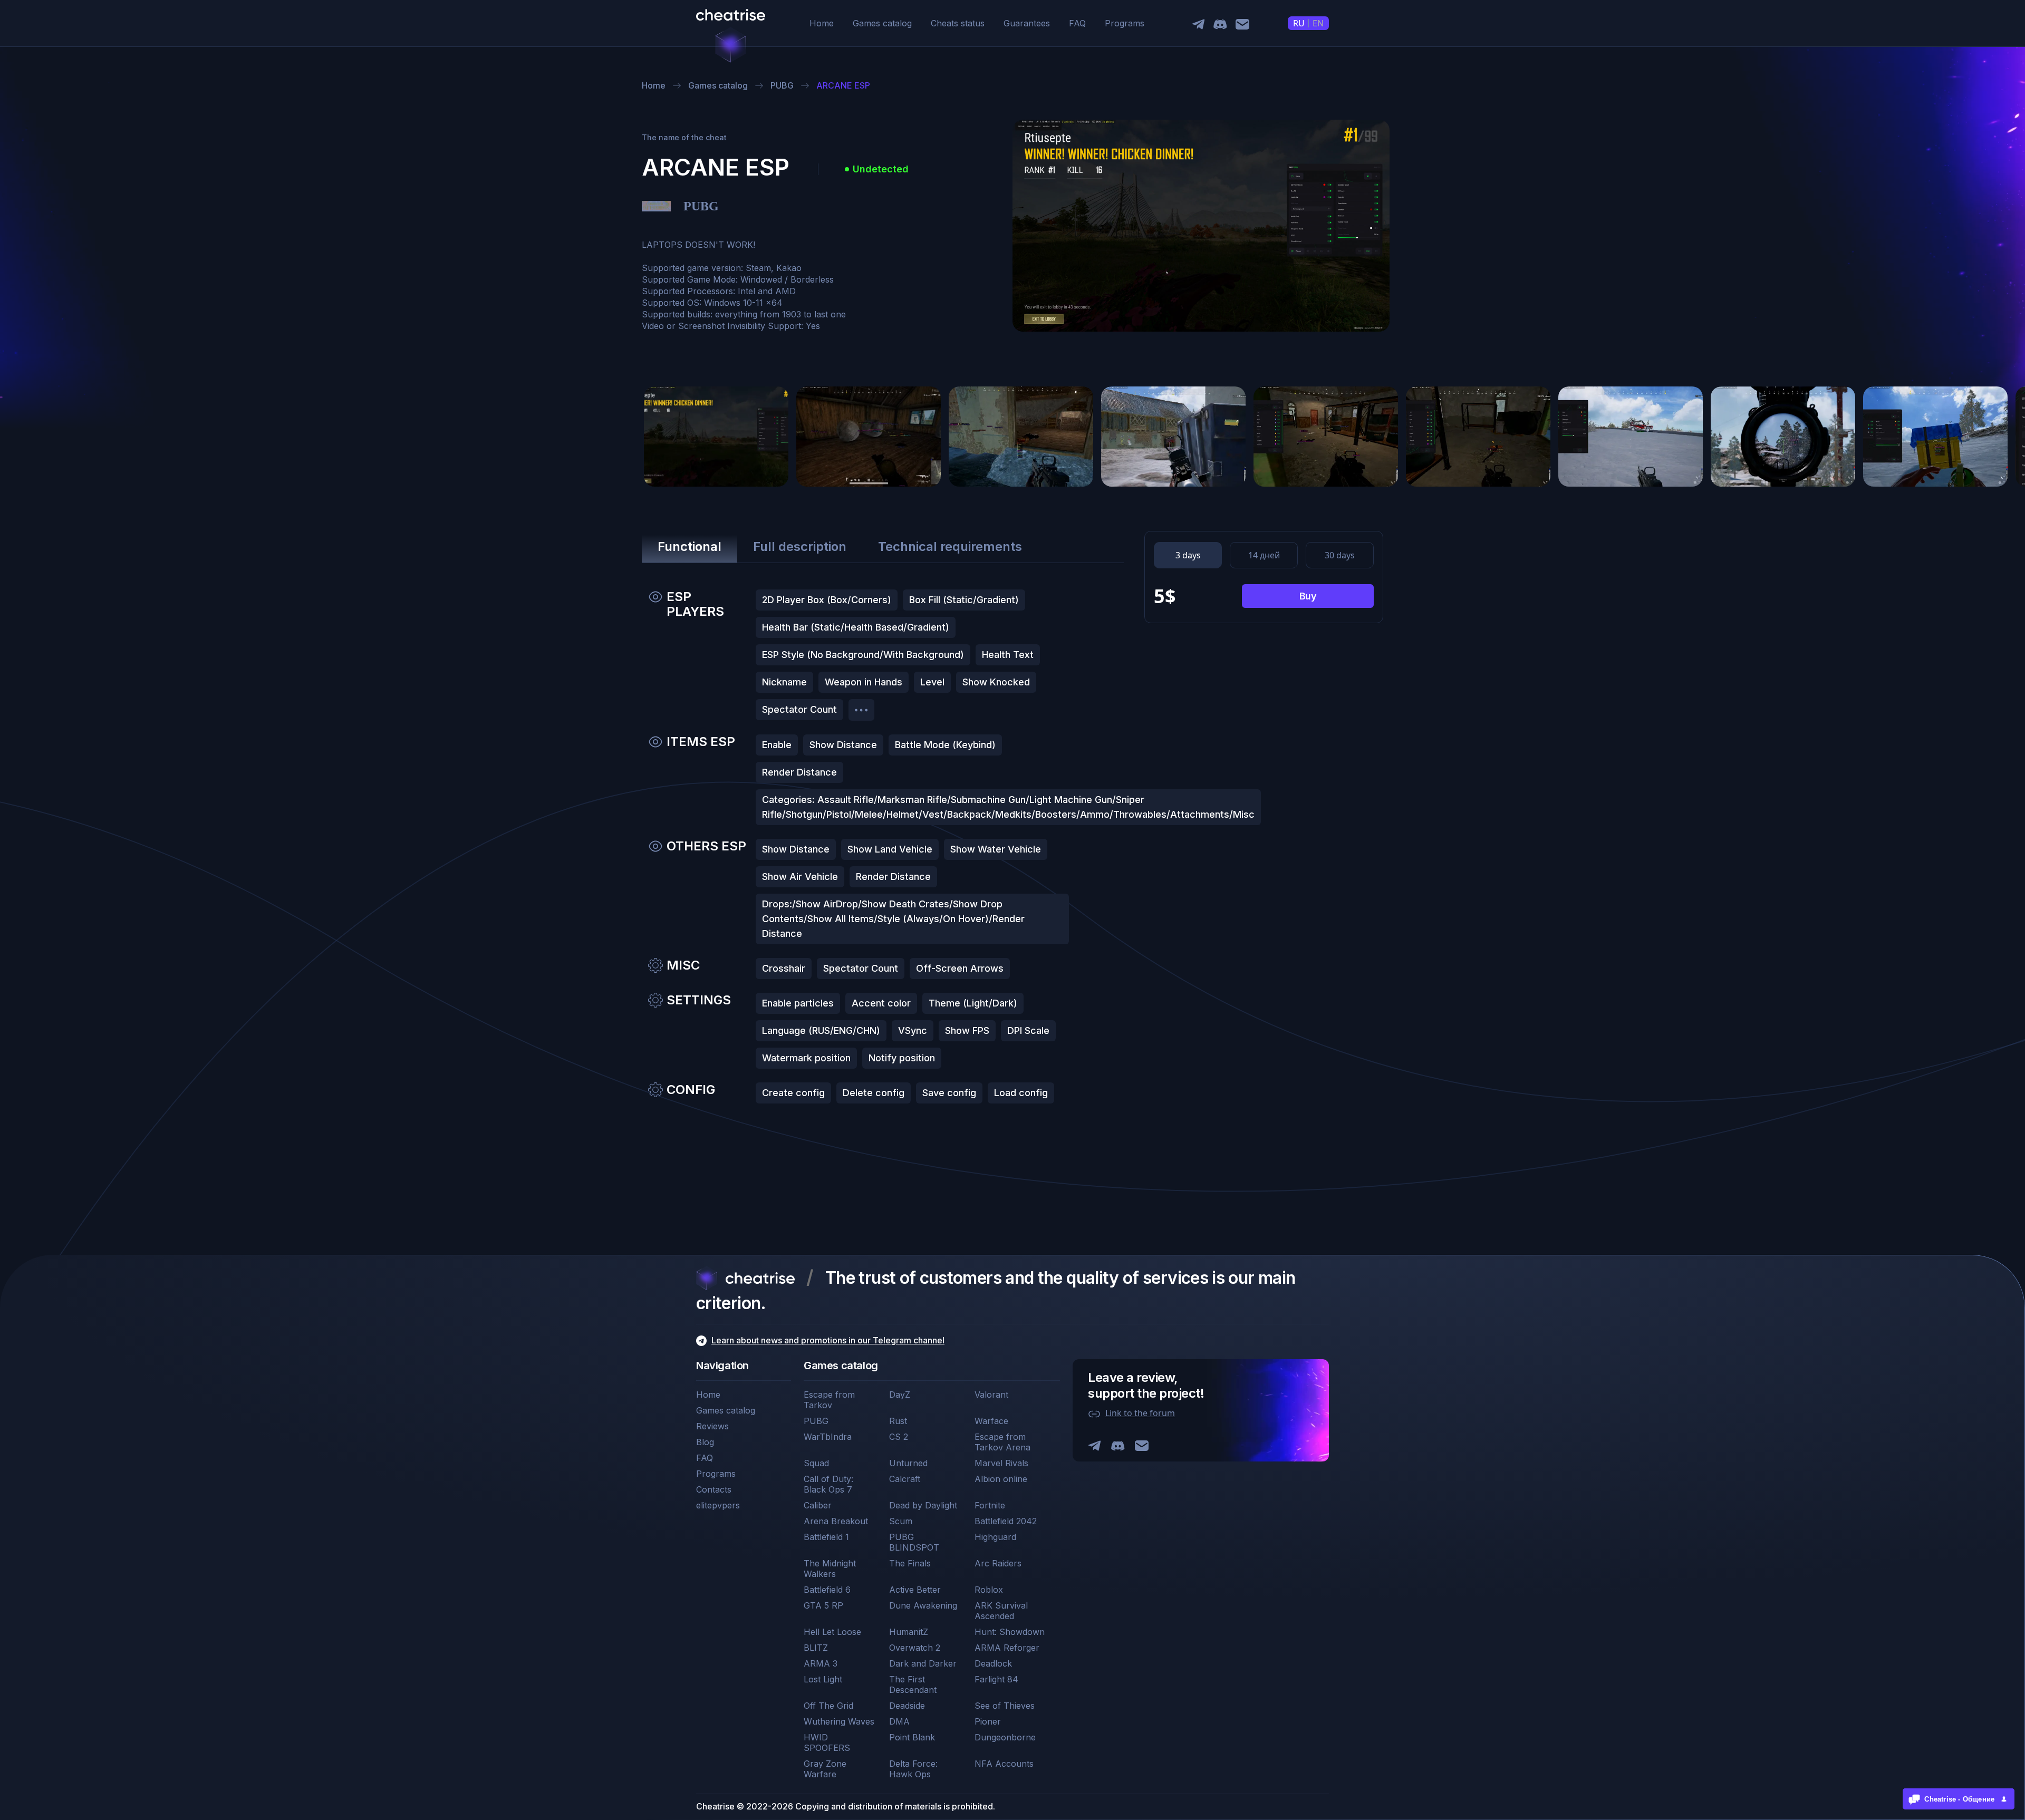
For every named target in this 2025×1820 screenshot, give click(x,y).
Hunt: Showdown (1010, 1632)
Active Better (915, 1590)
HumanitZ (909, 1632)
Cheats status (958, 23)
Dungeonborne (1005, 1737)
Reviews (712, 1426)
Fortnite (990, 1505)
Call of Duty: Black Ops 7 (828, 1484)
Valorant (991, 1395)
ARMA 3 (821, 1663)
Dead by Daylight (923, 1505)
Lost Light (823, 1679)
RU (1299, 23)
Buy (1308, 596)
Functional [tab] (690, 546)
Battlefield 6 (827, 1590)
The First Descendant (913, 1685)
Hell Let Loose (832, 1632)
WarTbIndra (828, 1437)
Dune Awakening (923, 1605)
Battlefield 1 (826, 1537)
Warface (991, 1421)
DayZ (900, 1395)
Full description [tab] (800, 546)
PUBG (816, 1421)
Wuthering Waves (839, 1721)
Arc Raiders (998, 1563)
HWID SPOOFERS (827, 1742)
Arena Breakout (836, 1521)
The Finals (910, 1563)
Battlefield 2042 (1006, 1521)
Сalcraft (905, 1479)
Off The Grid (828, 1706)
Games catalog (882, 23)
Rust (898, 1421)
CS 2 (899, 1437)
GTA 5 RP (823, 1605)
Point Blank (912, 1737)
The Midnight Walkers (830, 1569)
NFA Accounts (1004, 1764)
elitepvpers (718, 1505)
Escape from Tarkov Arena (1002, 1442)
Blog (705, 1442)
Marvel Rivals (1001, 1463)
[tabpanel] (883, 850)
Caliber (818, 1505)
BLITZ (816, 1648)
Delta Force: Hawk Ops (913, 1769)
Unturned (908, 1463)
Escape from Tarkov (829, 1400)
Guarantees (1027, 23)
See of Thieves (1005, 1706)
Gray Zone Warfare (825, 1769)
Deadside (907, 1706)
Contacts (714, 1489)
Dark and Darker (923, 1663)
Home (822, 23)
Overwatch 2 (915, 1648)
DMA (899, 1721)
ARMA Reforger (1007, 1648)
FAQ (1077, 23)
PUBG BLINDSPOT (914, 1542)
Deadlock (993, 1663)
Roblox (989, 1590)
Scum (901, 1521)
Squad (816, 1463)
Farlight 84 (996, 1679)
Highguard (995, 1537)
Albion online (1001, 1479)
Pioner (988, 1721)
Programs (1125, 23)
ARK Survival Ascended (1001, 1611)
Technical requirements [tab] (950, 546)
